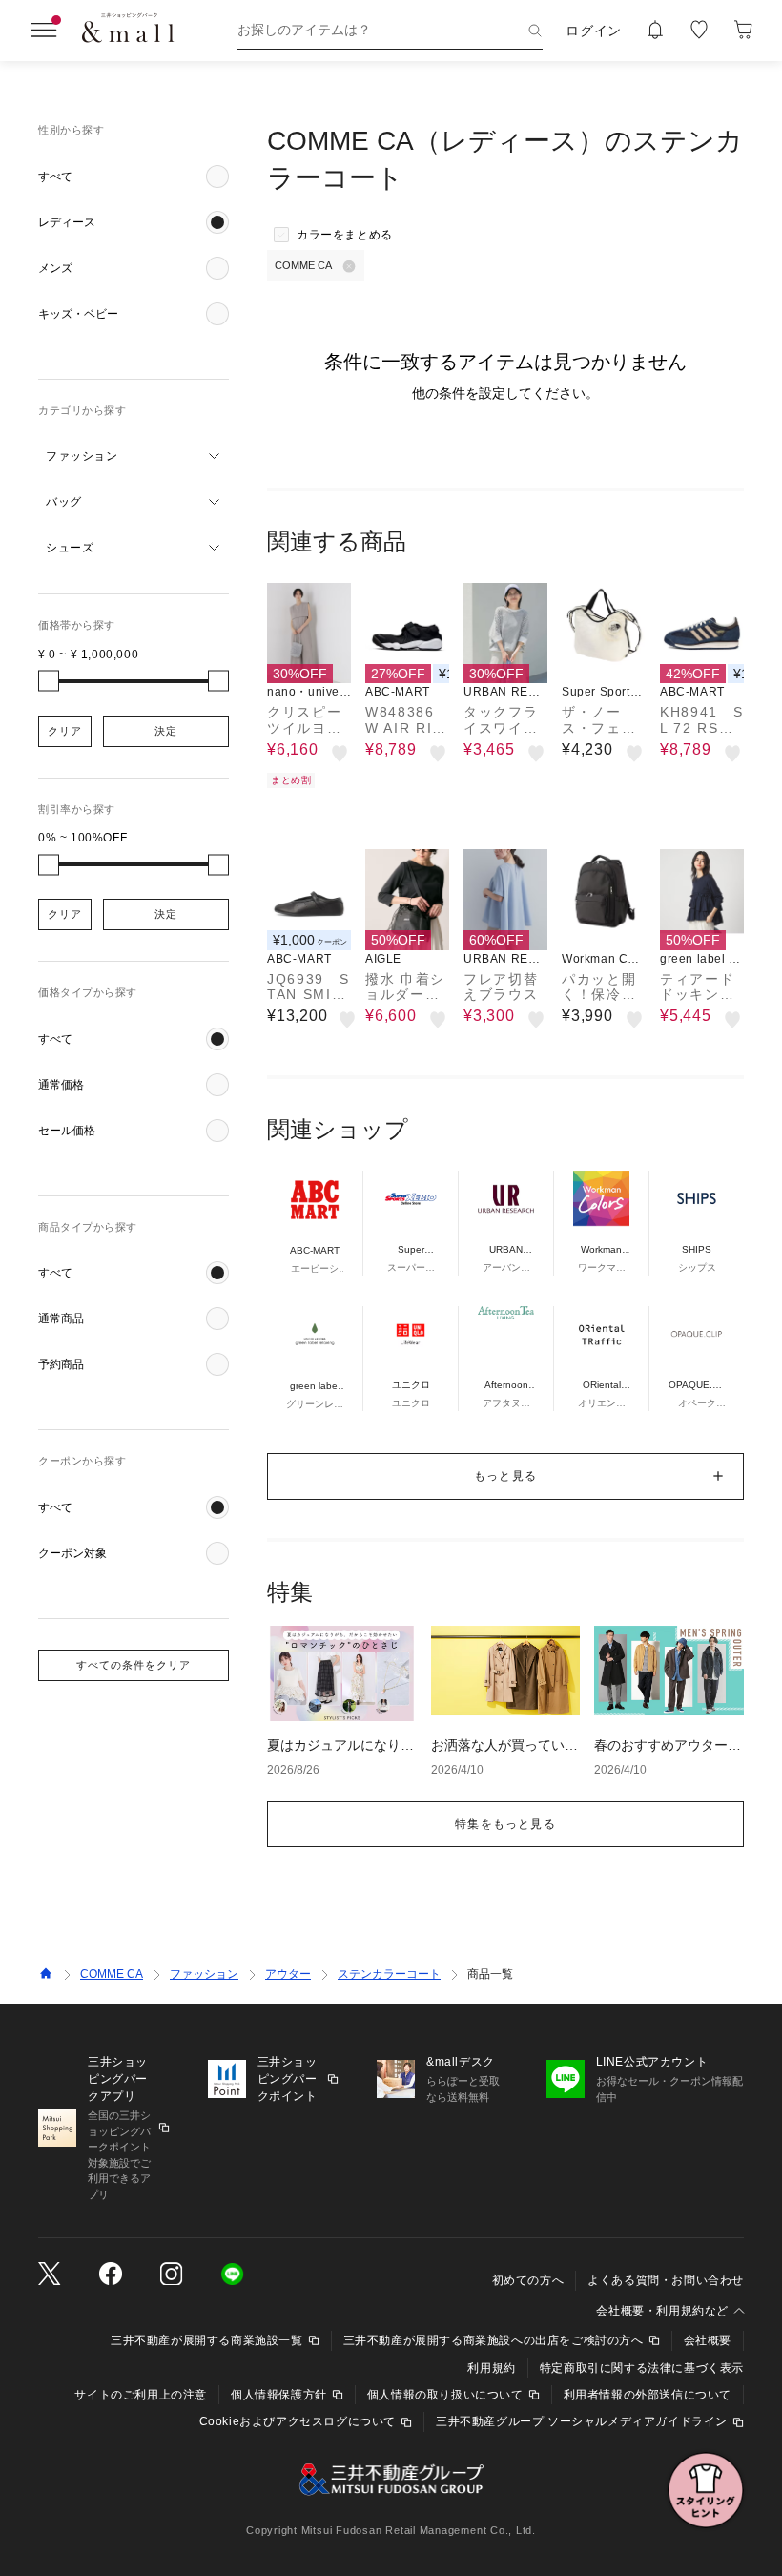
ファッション (204, 1974)
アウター (288, 1974)
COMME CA (112, 1974)
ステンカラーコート (389, 1974)
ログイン (594, 31)
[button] (134, 177)
